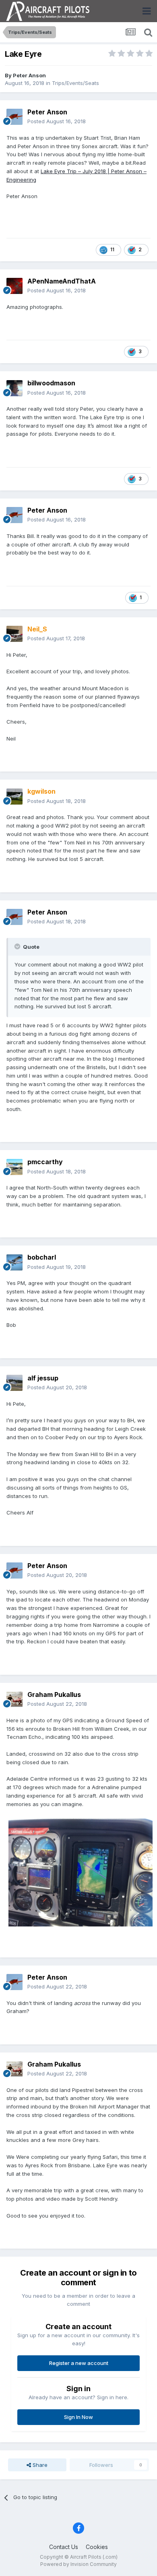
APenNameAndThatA (62, 281)
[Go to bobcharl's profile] (14, 1262)
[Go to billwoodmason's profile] (14, 388)
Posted (57, 121)
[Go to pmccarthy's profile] (14, 1167)
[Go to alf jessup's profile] (14, 1383)
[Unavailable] (81, 1872)
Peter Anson (29, 75)
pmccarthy (45, 1162)
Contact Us (64, 2547)
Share (39, 2465)
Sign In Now (78, 2417)
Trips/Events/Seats (75, 83)
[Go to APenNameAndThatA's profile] (14, 286)
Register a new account (79, 2363)
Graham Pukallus (54, 1695)
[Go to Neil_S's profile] (14, 634)
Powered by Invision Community (78, 2564)
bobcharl (42, 1257)
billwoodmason (51, 383)
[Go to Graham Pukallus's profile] (14, 1699)
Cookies (97, 2547)
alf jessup (43, 1378)
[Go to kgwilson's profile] (14, 797)
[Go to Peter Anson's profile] (14, 117)
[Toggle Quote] (18, 946)
